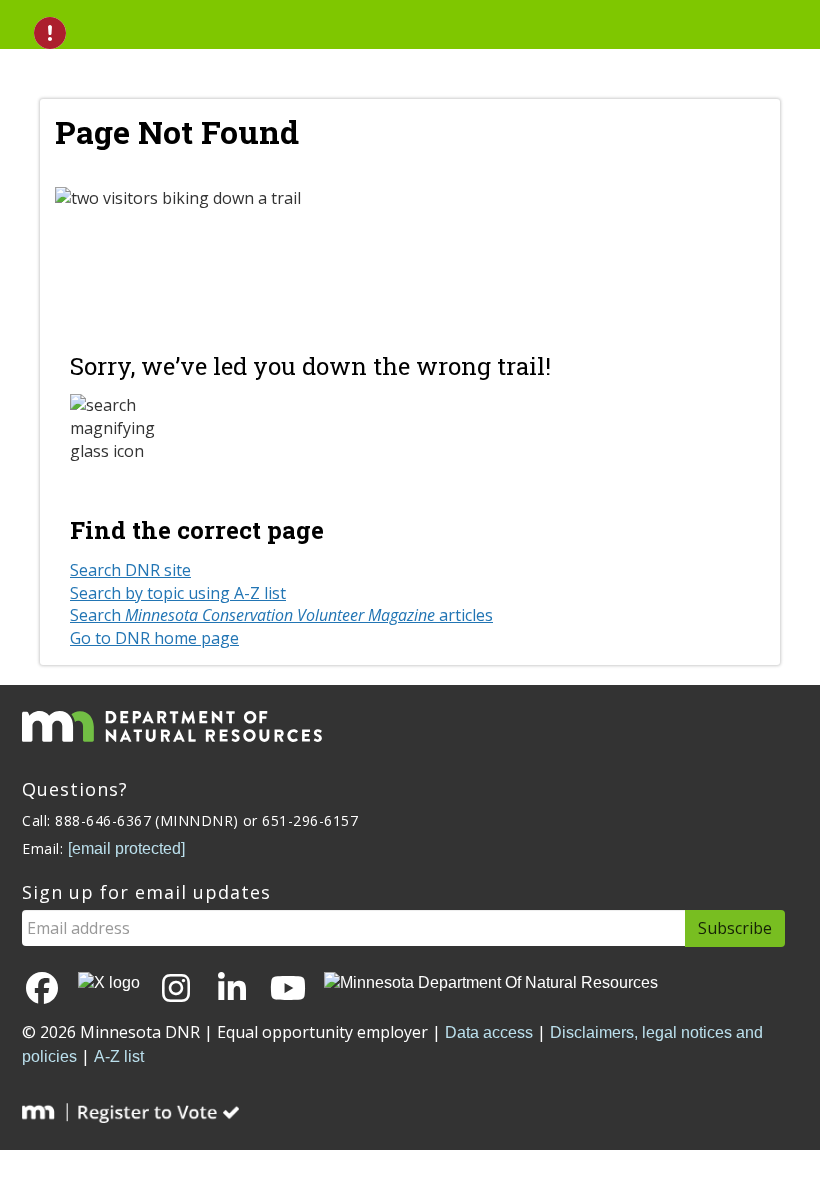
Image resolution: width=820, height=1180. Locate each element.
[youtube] (288, 989)
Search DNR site (130, 570)
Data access (489, 1032)
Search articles (281, 615)
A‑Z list (119, 1056)
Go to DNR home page (154, 638)
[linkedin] (232, 989)
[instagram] (176, 989)
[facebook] (42, 989)
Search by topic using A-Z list (178, 593)
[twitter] (109, 983)
